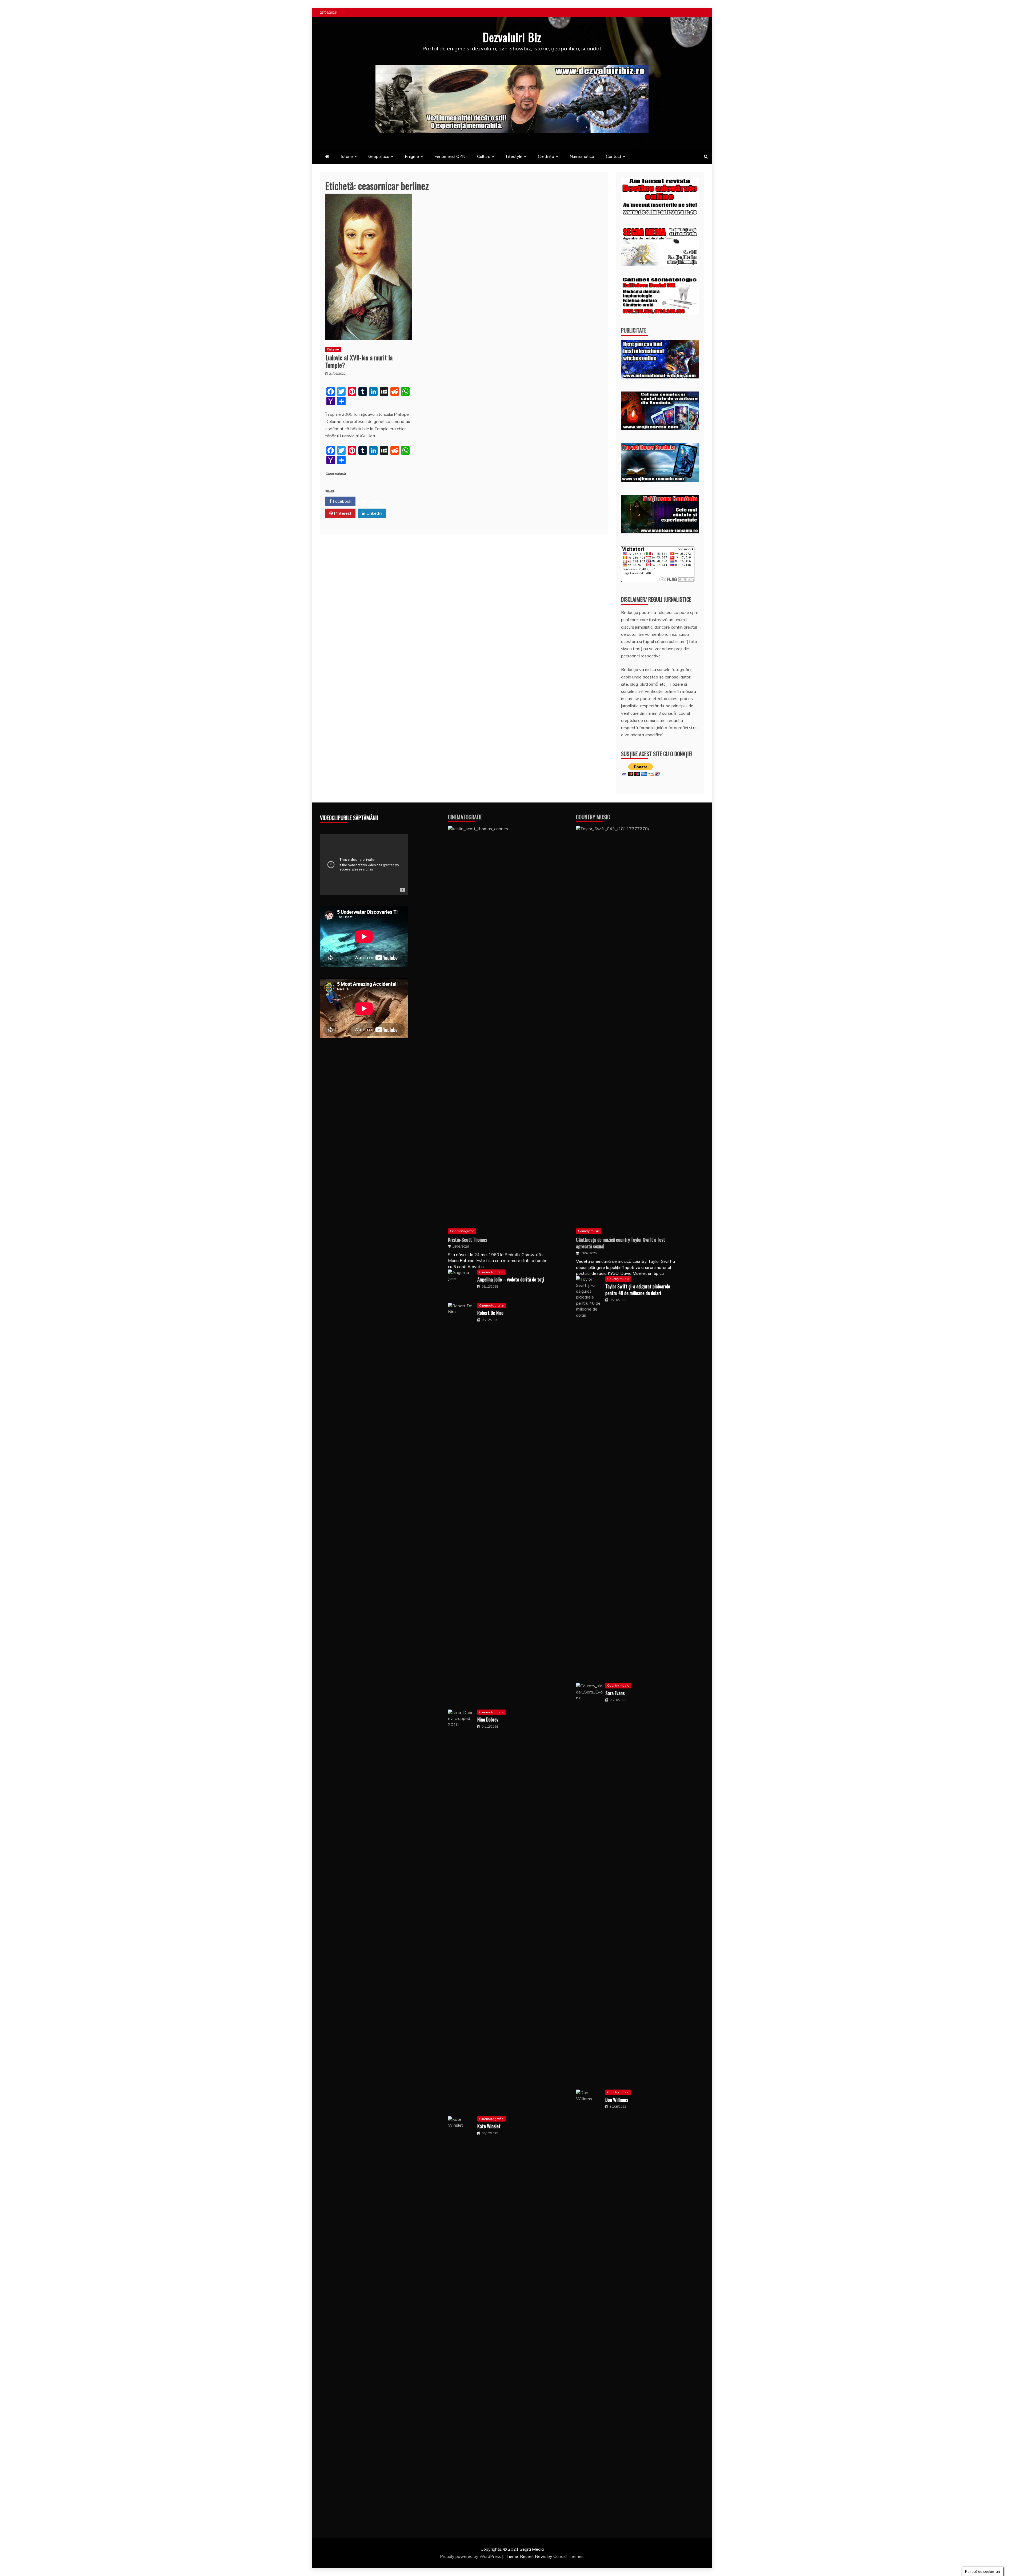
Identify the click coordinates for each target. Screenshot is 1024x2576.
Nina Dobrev (488, 1719)
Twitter (373, 501)
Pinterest (342, 513)
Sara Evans (615, 1693)
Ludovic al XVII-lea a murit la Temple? (359, 361)
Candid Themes (568, 2556)
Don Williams (617, 2100)
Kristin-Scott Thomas (467, 1240)
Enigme (412, 156)
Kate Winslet (489, 2126)
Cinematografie (465, 817)
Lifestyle (514, 156)
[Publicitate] (660, 377)
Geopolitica (379, 156)
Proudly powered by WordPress (471, 2556)
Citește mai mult (336, 474)
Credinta (546, 156)
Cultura (484, 156)
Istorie (347, 156)
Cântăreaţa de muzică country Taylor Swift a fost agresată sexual (621, 1243)
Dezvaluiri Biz (512, 37)
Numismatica (582, 156)
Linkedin (374, 513)
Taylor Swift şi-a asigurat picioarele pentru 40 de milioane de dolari (638, 1290)
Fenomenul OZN (450, 156)
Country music (589, 1231)
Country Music (593, 817)
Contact (614, 156)
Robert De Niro (490, 1313)
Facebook (342, 501)
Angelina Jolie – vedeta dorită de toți (511, 1279)
